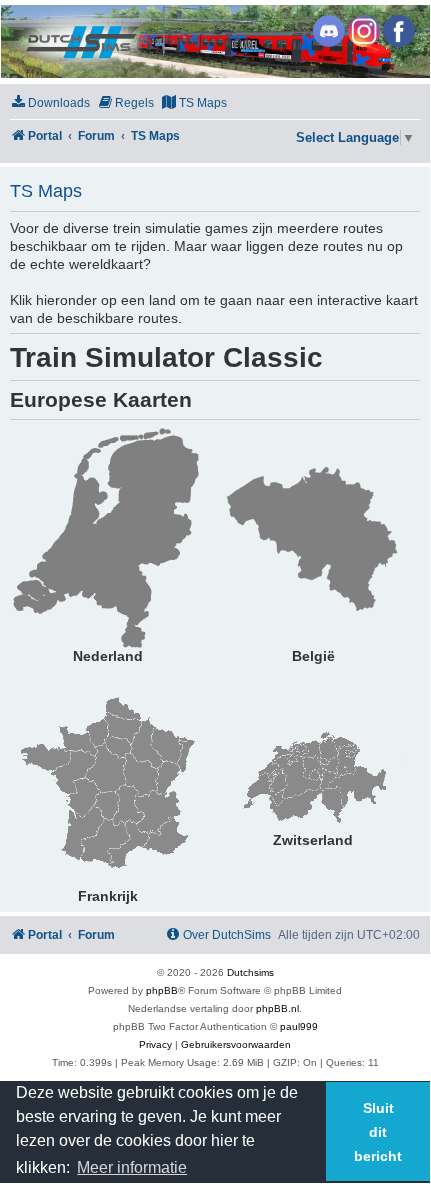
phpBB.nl (277, 1008)
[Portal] (214, 41)
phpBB (162, 990)
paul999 (299, 1026)
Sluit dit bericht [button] (378, 1132)
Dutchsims (250, 972)
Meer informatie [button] (132, 1167)
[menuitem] (50, 103)
